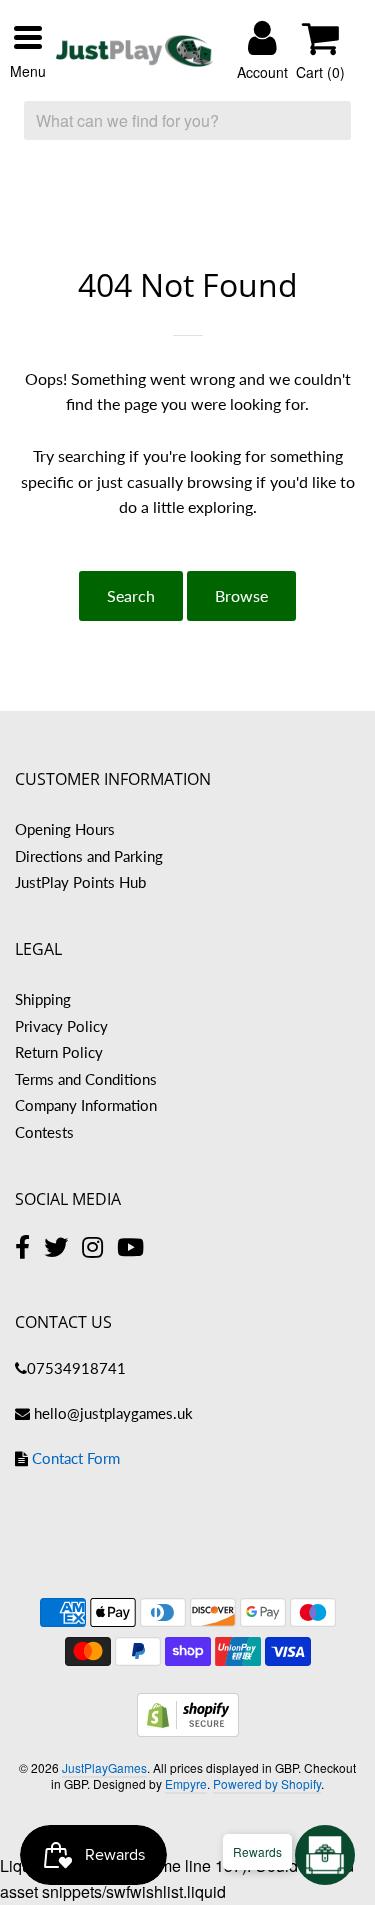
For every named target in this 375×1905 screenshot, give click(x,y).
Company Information (86, 1105)
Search (131, 595)
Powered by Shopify (267, 1783)
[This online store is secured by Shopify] (188, 1730)
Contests (44, 1132)
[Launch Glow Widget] (325, 1855)
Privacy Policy (61, 1026)
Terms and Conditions (86, 1079)
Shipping (43, 999)
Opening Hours (65, 829)
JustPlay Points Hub (80, 882)
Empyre (186, 1783)
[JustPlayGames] (134, 51)
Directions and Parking (89, 856)
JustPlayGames (104, 1767)
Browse (241, 595)
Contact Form (76, 1458)
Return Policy (59, 1052)
